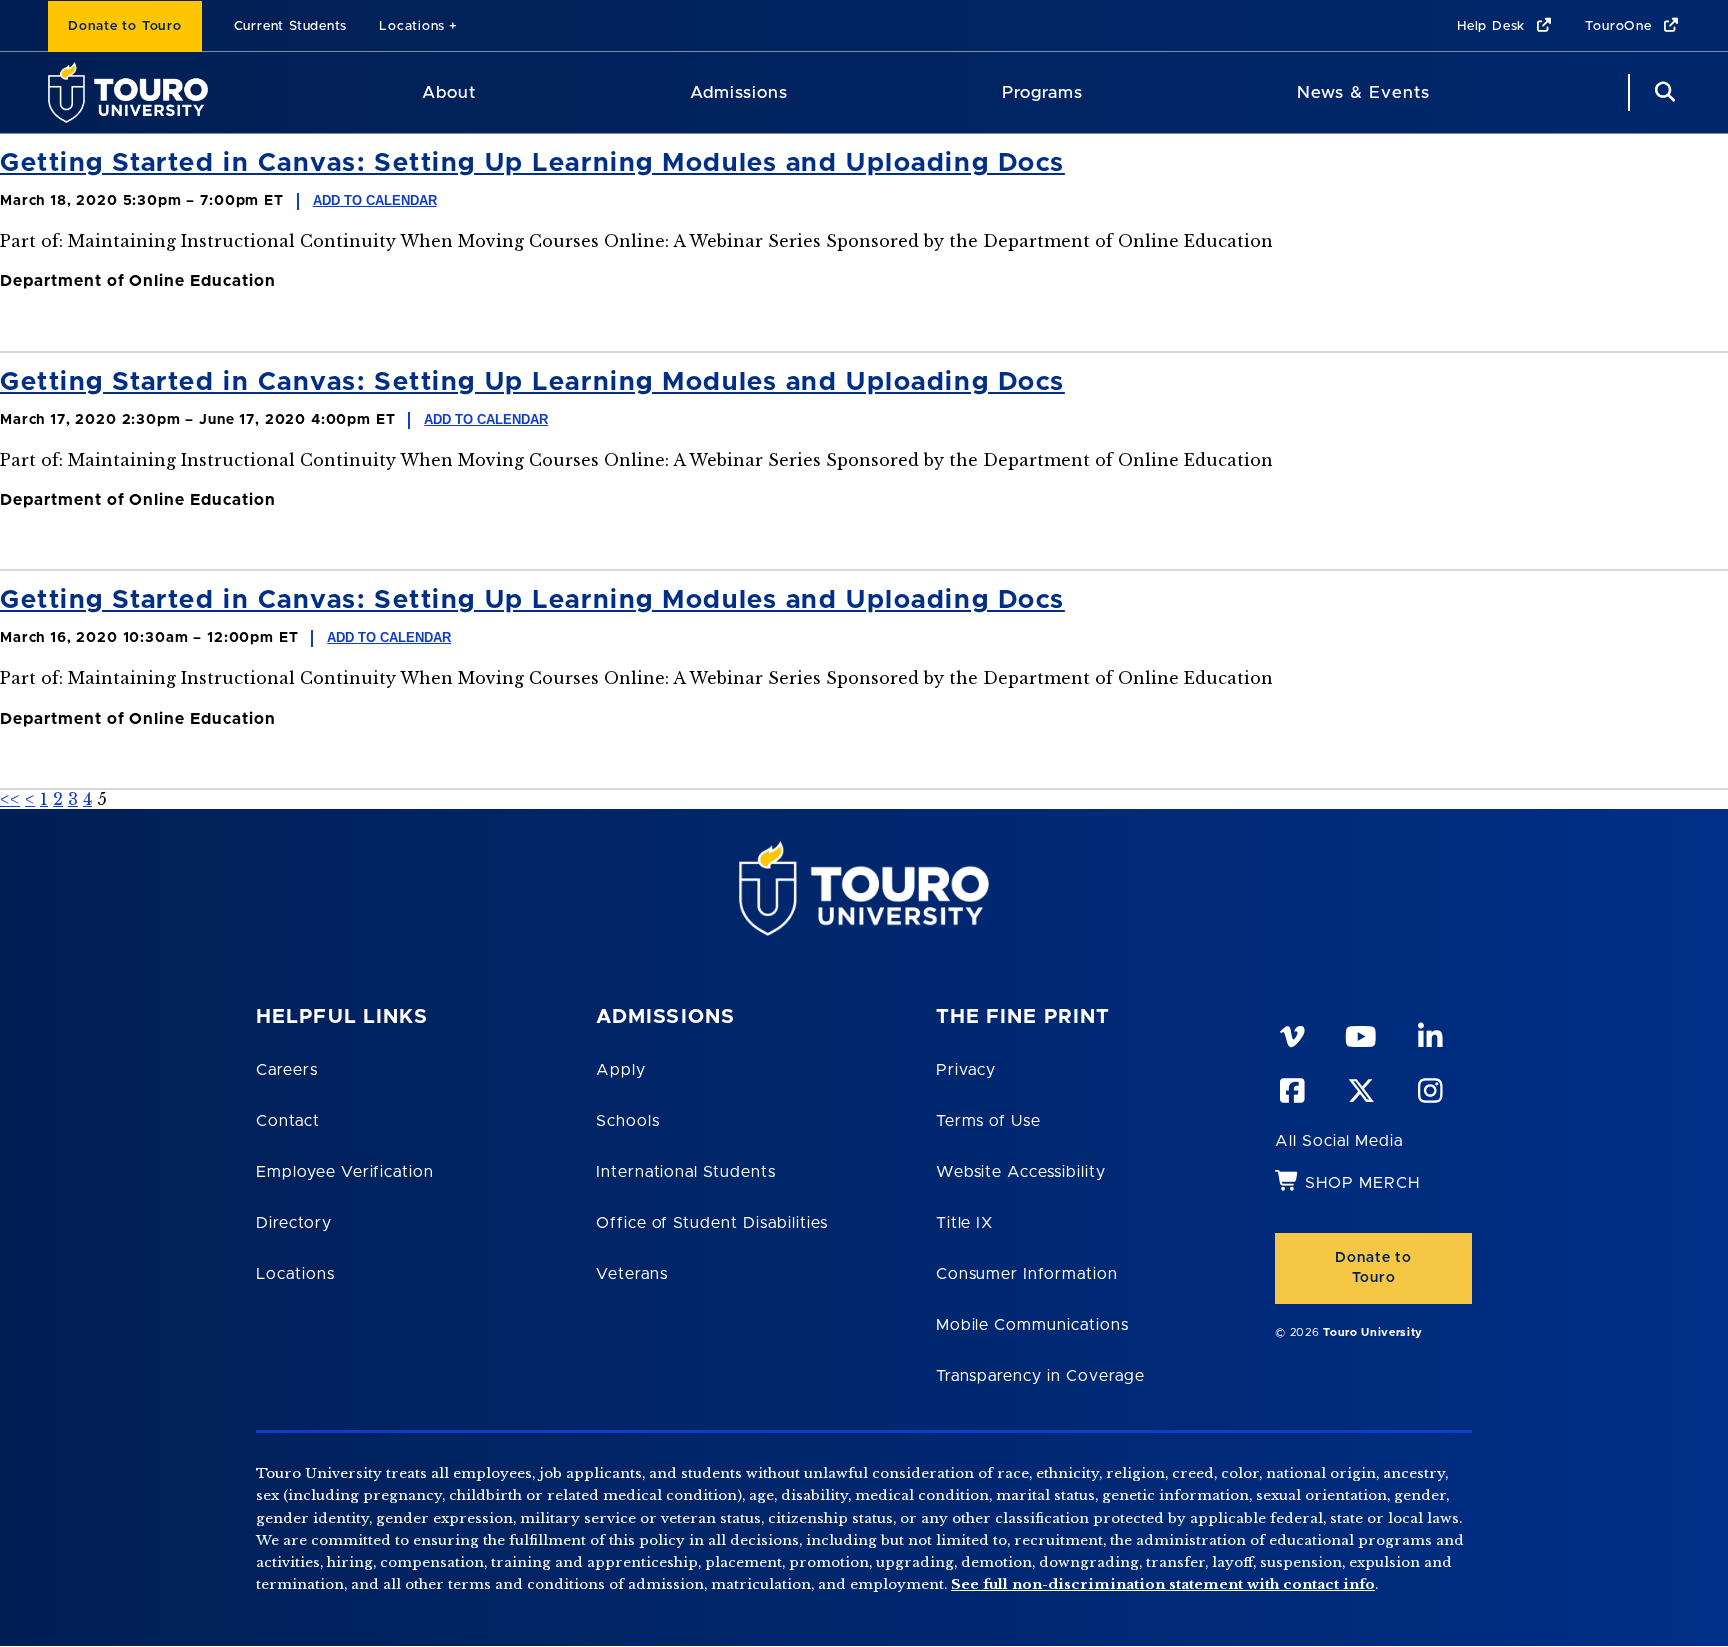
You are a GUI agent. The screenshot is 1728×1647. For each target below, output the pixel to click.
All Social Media (1338, 1141)
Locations (412, 26)
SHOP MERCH (1362, 1183)
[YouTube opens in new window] (1360, 1033)
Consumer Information (1027, 1274)
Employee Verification (345, 1172)
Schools (628, 1121)
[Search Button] (1662, 92)
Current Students (290, 26)
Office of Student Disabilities (712, 1223)
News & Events (1363, 92)
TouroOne (1620, 26)
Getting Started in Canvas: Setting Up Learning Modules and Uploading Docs (532, 163)
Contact (288, 1121)
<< (10, 799)
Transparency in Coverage (1040, 1376)
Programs (1042, 92)
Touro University (1373, 1332)
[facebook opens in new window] (1291, 1087)
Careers (287, 1070)
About (449, 92)
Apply (621, 1070)
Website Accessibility (1021, 1172)
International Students (686, 1172)
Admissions (739, 92)
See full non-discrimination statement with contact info (1163, 1584)
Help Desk (1493, 26)
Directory (294, 1223)
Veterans (632, 1274)
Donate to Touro (125, 26)
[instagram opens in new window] (1429, 1087)
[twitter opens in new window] (1360, 1087)
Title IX (965, 1223)
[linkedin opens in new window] (1429, 1033)
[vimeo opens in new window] (1291, 1033)
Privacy (966, 1070)
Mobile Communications (1032, 1325)
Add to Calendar (375, 200)
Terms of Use (989, 1121)
